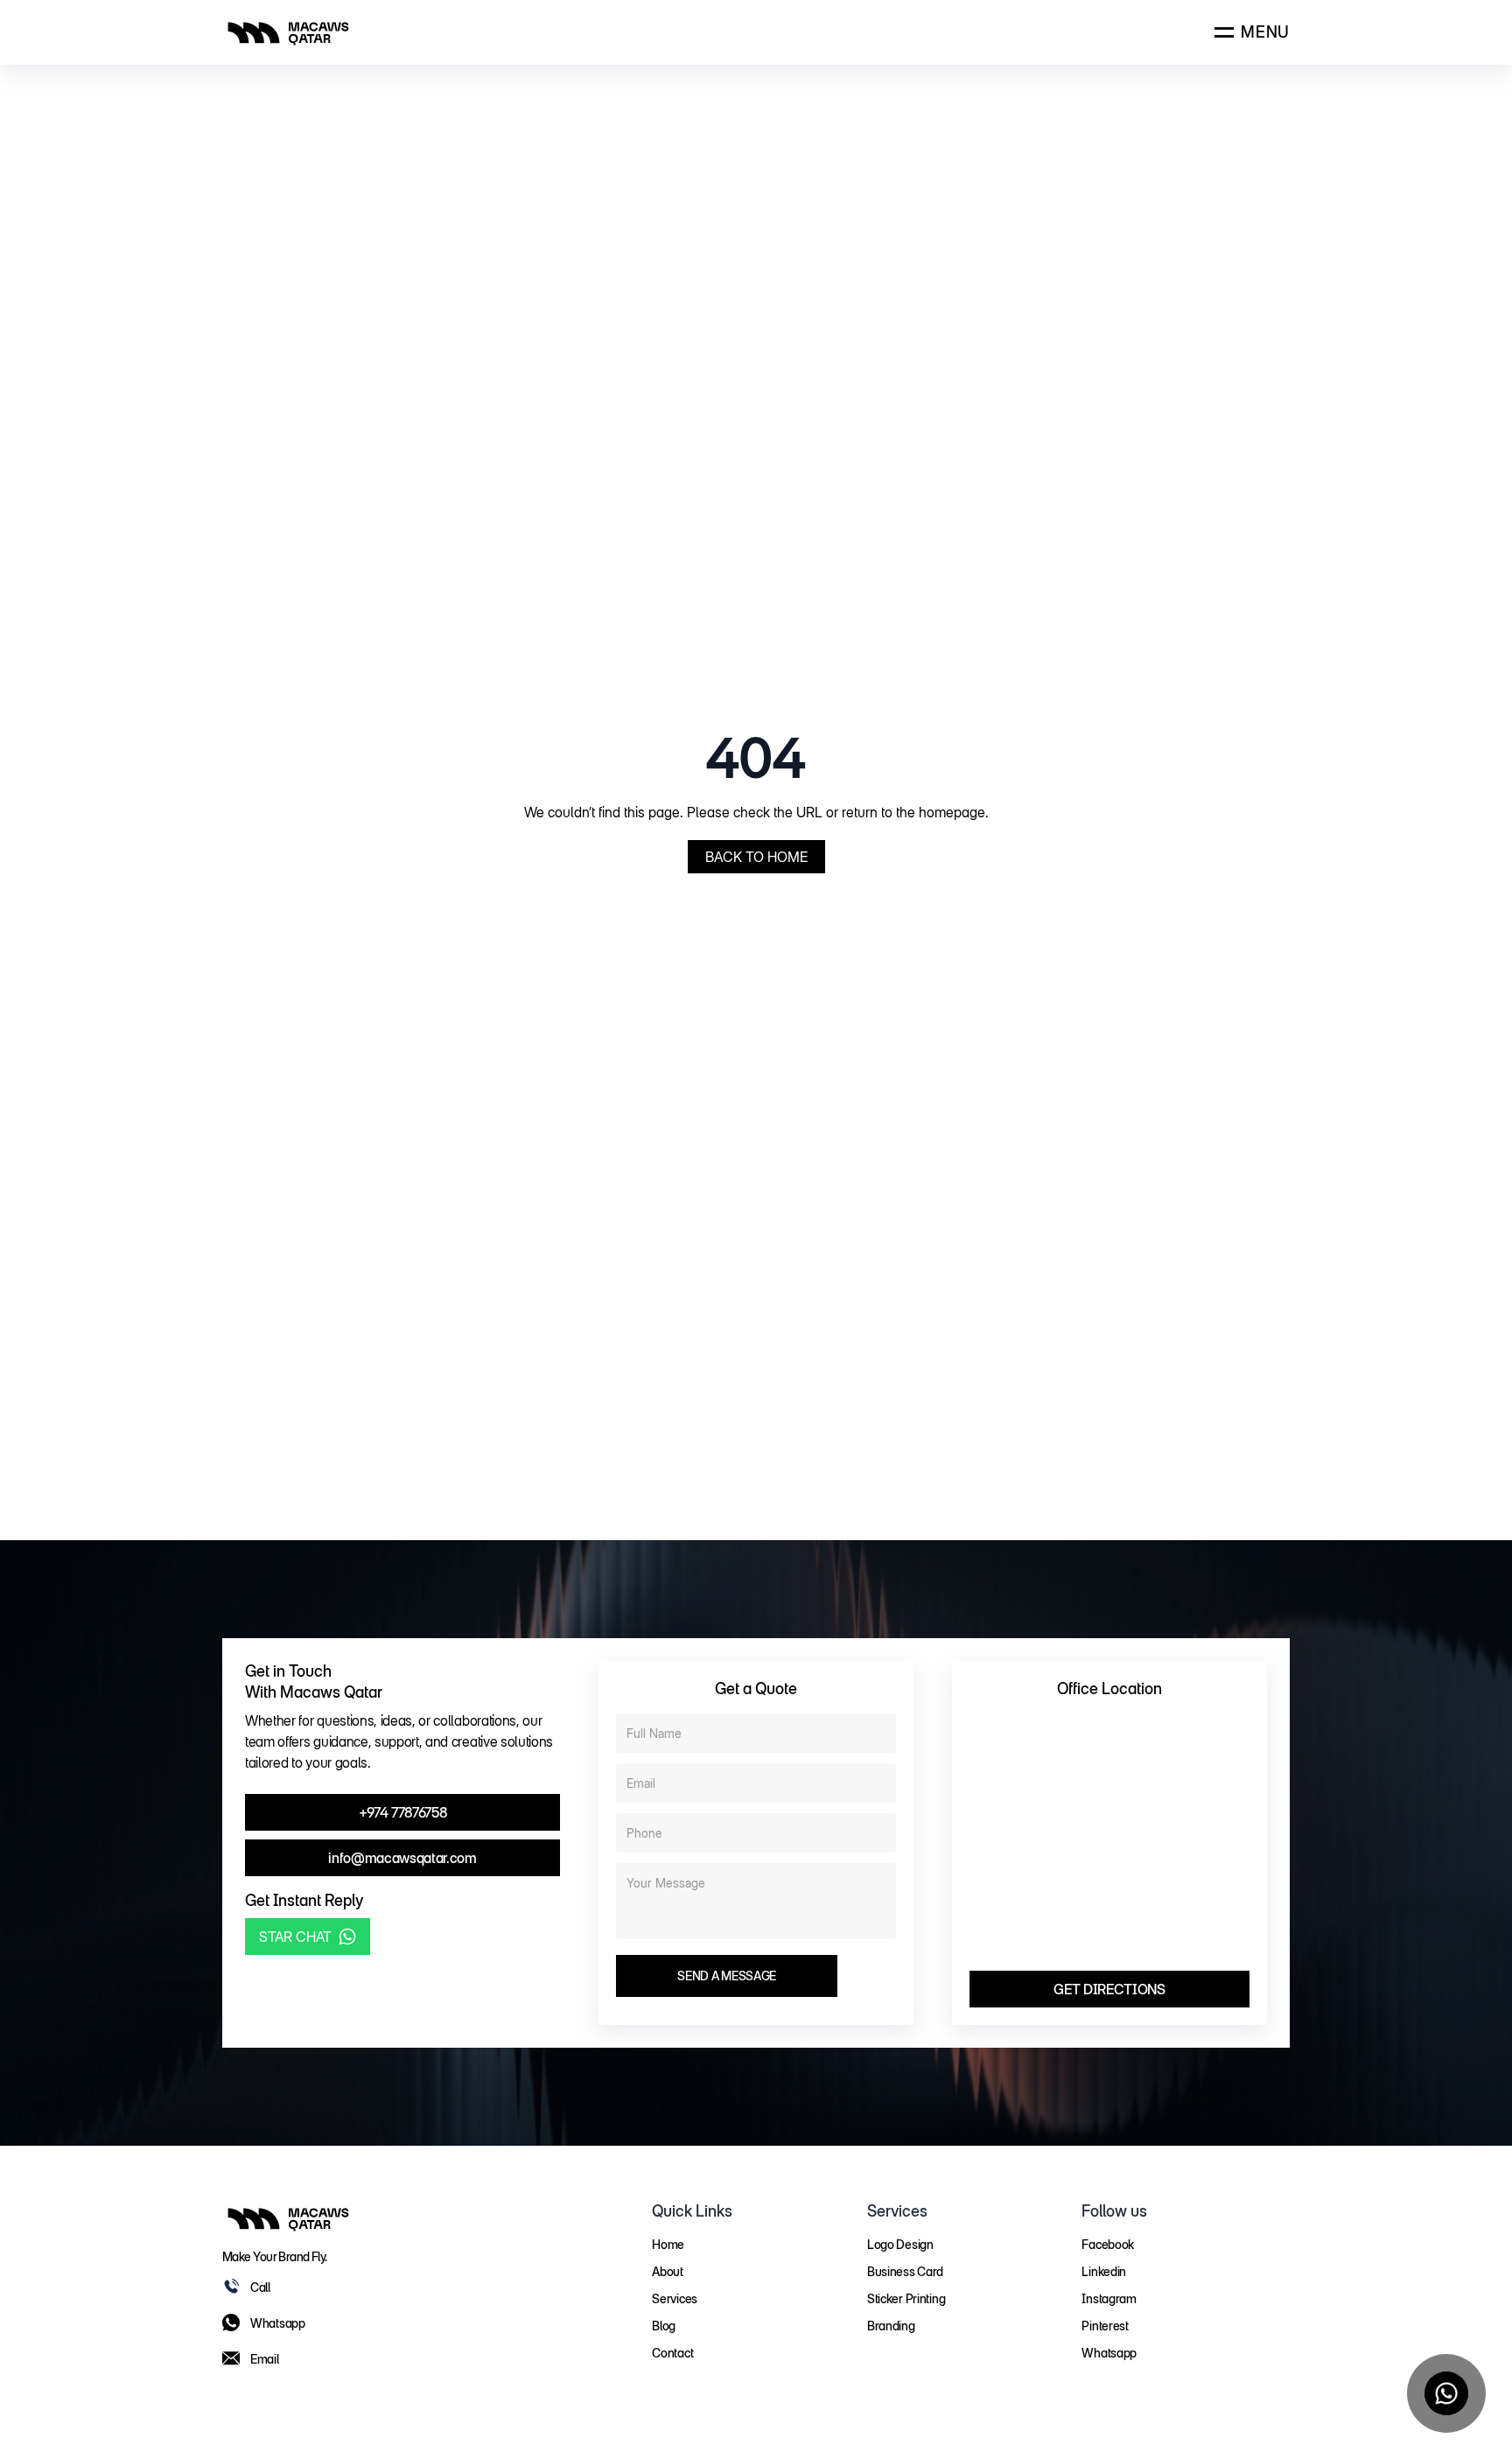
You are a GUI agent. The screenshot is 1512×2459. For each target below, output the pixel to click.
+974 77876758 (403, 1812)
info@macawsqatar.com (402, 1858)
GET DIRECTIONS (1109, 1989)
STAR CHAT (295, 1937)
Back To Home (756, 857)
